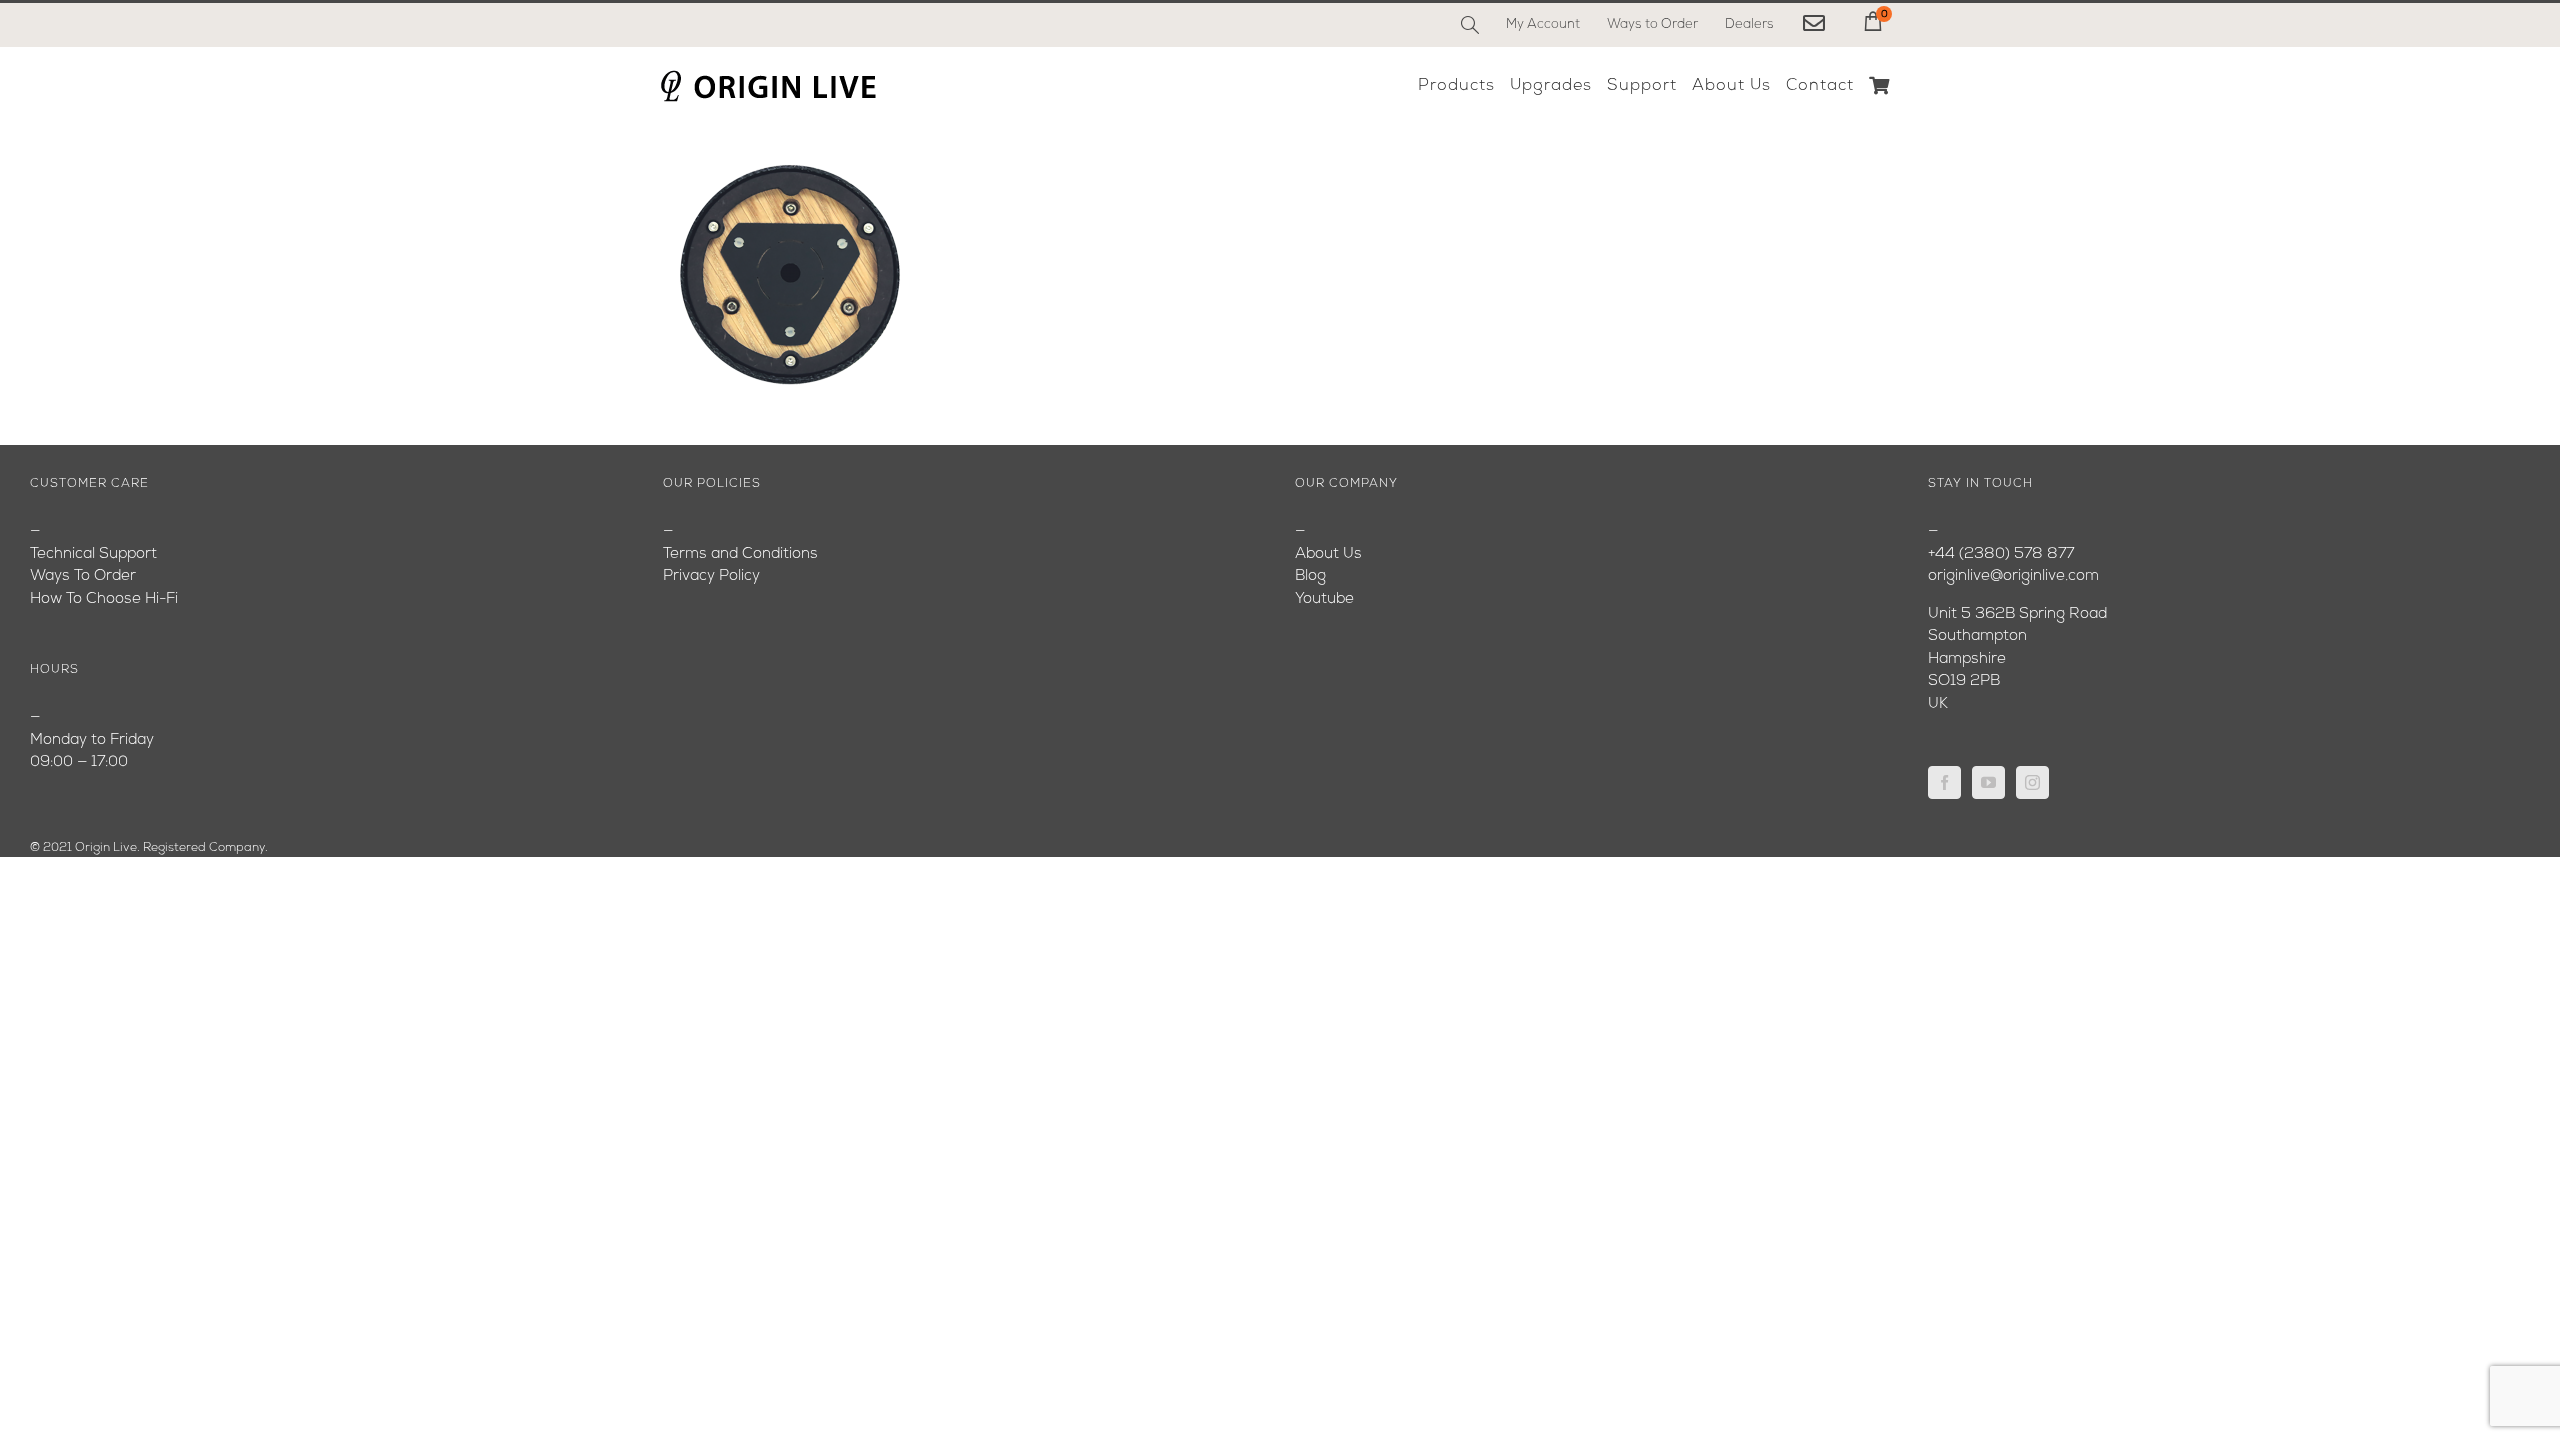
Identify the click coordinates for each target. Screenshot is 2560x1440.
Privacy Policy (711, 576)
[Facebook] (1944, 782)
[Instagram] (2032, 782)
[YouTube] (1988, 782)
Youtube (1324, 599)
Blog (1310, 576)
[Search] (1470, 25)
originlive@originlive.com (2013, 576)
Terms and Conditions (740, 554)
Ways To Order (83, 576)
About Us (1328, 554)
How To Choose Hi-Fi (104, 599)
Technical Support (93, 554)
